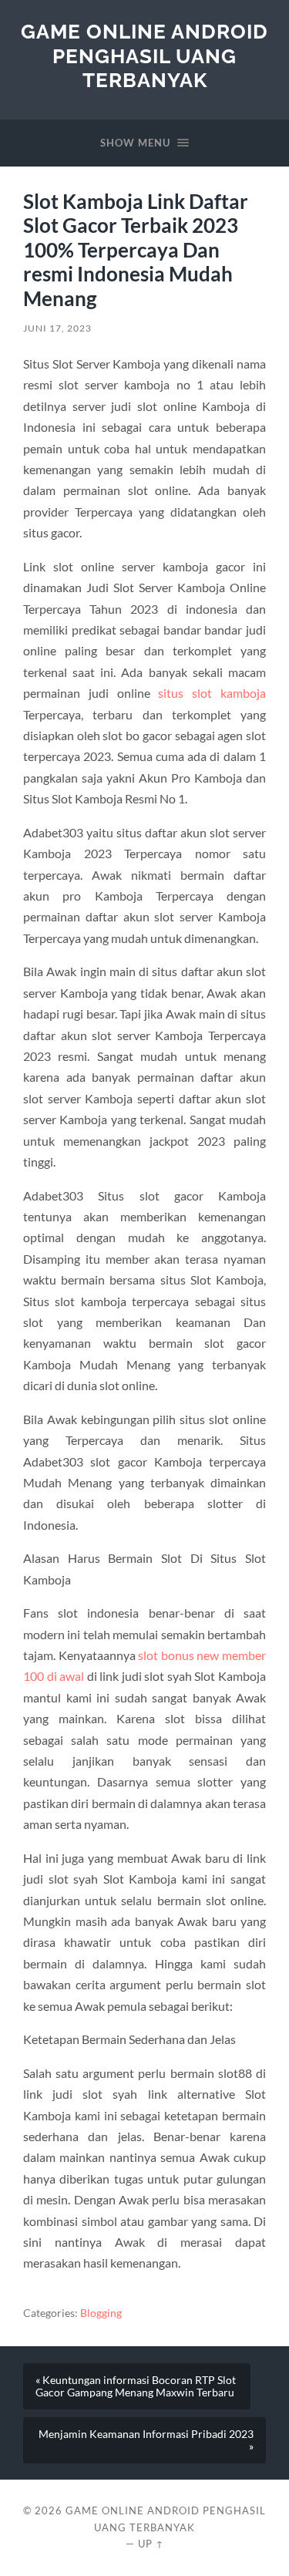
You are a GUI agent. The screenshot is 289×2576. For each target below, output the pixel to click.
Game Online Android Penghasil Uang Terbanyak (144, 56)
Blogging (101, 2313)
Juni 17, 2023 (57, 328)
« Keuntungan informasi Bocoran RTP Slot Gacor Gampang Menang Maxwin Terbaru (136, 2386)
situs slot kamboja (212, 693)
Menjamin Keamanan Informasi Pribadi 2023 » (146, 2440)
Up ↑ (151, 2544)
